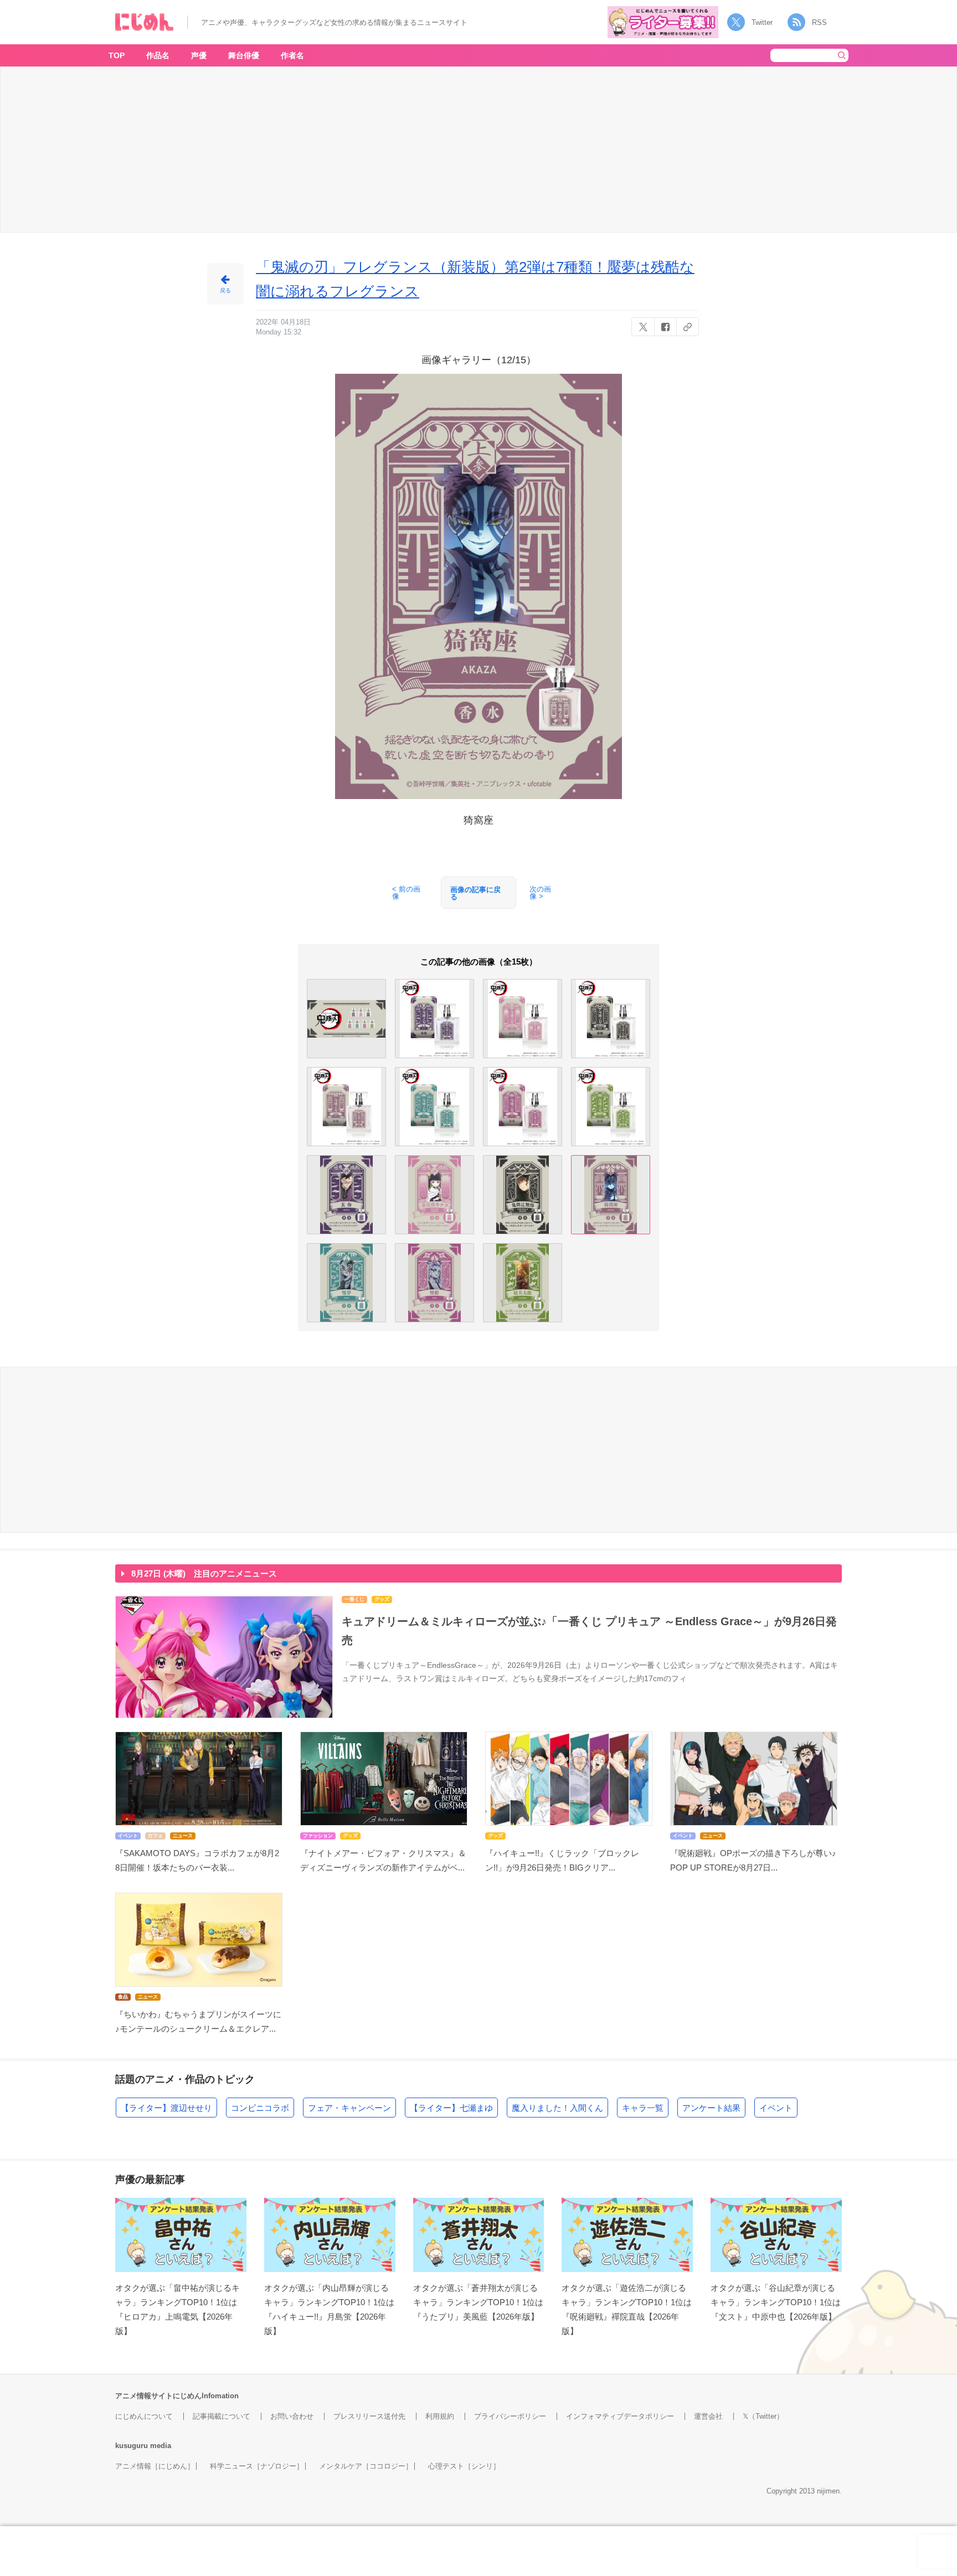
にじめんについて (144, 2416)
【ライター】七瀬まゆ (451, 2108)
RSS (819, 22)
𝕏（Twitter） (763, 2416)
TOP (117, 55)
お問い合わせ (292, 2416)
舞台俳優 (244, 55)
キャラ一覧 (643, 2108)
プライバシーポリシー (510, 2416)
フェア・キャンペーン (349, 2108)
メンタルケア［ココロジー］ (366, 2466)
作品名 (158, 55)
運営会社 (708, 2416)
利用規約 (440, 2416)
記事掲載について (222, 2416)
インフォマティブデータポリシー (620, 2416)
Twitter (762, 22)
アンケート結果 (711, 2108)
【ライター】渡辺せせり (166, 2108)
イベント (776, 2108)
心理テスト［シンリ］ (464, 2466)
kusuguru (132, 2446)
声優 (199, 55)
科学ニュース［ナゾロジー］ (257, 2466)
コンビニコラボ (260, 2108)
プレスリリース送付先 (369, 2416)
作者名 (292, 55)
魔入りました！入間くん (557, 2108)
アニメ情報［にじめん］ (155, 2466)
